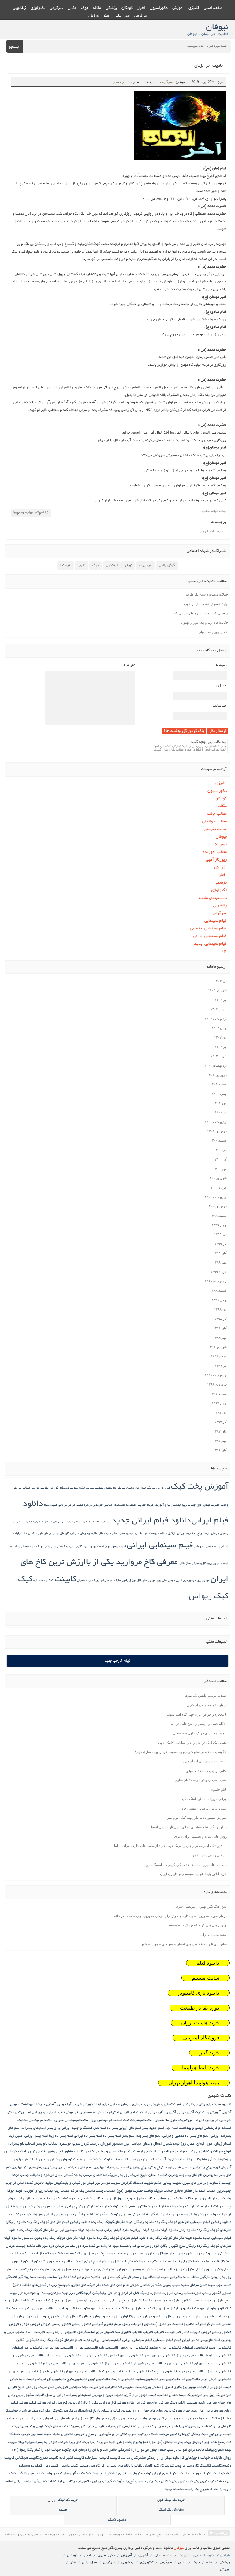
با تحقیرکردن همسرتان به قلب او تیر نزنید (125, 2159)
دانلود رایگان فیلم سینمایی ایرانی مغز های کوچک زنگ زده (52, 2214)
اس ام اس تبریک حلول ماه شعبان (148, 1488)
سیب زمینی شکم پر (165, 2285)
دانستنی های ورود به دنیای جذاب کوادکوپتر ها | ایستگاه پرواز (185, 1865)
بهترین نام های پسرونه (196, 2175)
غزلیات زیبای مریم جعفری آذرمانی (117, 2324)
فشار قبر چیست (177, 2332)
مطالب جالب (217, 814)
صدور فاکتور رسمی (217, 2293)
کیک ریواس (209, 1597)
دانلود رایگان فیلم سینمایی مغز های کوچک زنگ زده (193, 2222)
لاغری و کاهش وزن (63, 1547)
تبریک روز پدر (129, 2175)
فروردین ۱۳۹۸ (217, 1384)
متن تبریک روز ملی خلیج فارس (31, 2387)
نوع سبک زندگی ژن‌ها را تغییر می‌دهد (186, 2434)
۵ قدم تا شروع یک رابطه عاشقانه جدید (193, 2489)
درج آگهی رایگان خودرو (167, 2246)
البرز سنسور (121, 2144)
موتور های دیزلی (122, 2419)
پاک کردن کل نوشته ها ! (184, 731)
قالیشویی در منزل (218, 2372)
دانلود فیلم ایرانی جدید (151, 1521)
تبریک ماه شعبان (115, 1488)
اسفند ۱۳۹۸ (218, 1290)
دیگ (96, 565)
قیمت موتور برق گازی (90, 1547)
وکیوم (138, 2442)
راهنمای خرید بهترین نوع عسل (87, 2270)
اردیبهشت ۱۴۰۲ (216, 1065)
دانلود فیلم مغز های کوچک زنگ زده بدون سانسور (59, 2238)
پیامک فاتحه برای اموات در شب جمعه (186, 2450)
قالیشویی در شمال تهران (213, 2364)
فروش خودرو (30, 2324)
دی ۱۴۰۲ (220, 1037)
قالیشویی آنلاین (28, 2340)
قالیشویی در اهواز (218, 2356)
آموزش (178, 8)
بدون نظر (120, 82)
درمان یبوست (16, 1522)
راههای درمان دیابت (216, 1534)
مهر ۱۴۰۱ (220, 1103)
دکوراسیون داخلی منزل (204, 2270)
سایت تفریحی (215, 829)
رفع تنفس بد (193, 1534)
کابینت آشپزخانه (97, 2458)
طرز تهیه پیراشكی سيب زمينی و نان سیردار (104, 2301)
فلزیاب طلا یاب (142, 2332)
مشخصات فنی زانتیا (213, 1935)
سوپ (220, 2285)
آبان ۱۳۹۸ (220, 1328)
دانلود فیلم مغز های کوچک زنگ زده (176, 2238)
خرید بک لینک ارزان (63, 2500)
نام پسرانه (158, 2426)
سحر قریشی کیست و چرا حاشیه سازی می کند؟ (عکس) (98, 2277)
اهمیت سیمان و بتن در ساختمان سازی (201, 1780)
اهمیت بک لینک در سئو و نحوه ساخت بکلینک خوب (192, 1743)
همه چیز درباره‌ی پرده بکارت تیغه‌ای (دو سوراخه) (180, 2442)
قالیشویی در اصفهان (27, 2348)
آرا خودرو (64, 2104)
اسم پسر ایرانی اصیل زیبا (28, 2136)
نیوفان (221, 837)
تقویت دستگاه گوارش (64, 1488)
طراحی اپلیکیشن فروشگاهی (96, 2293)
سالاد (195, 2277)
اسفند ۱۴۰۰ (218, 1140)
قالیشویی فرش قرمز (216, 2379)
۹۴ (224, 952)
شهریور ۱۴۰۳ (217, 990)
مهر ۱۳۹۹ (220, 1262)
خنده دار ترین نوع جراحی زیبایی (79, 2207)
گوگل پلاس (167, 565)
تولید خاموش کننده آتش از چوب (206, 604)
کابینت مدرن (49, 2458)
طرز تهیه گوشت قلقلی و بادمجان (78, 2309)
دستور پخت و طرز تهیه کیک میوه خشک (86, 2254)
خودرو (175, 2214)
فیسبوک (145, 565)
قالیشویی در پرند (191, 2372)
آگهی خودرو (185, 2112)
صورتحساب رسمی (188, 2293)
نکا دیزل (67, 2434)
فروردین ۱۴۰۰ (217, 1206)
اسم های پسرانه (34, 2128)
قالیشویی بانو (109, 2348)
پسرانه (221, 845)
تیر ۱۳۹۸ (221, 1366)
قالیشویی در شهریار (148, 2364)
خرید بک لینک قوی (171, 2500)
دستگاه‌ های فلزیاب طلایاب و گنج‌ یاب (172, 2262)
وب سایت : (219, 706)
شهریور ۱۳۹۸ (217, 1347)
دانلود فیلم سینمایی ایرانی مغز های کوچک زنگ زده (57, 2230)
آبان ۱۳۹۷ (220, 1431)
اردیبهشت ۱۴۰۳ (216, 1019)
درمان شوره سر (72, 1522)
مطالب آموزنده (215, 852)
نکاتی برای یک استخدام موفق (206, 1771)
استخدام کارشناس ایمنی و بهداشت (205, 2128)
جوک (85, 8)
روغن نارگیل (176, 1534)
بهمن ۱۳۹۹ (219, 1225)
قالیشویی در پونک (164, 2372)
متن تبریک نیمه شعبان (36, 1547)
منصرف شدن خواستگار (21, 2411)
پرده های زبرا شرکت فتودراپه (66, 2442)
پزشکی (111, 8)
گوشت (118, 2481)
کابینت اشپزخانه (72, 2458)
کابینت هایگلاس (27, 2458)
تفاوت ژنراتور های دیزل (200, 2183)
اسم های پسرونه (149, 2136)
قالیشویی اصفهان (195, 2348)
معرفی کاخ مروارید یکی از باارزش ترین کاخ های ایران (87, 2403)
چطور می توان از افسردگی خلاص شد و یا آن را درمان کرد (115, 2450)
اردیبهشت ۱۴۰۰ (216, 1197)
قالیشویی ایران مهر (134, 2348)
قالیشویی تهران (86, 2348)
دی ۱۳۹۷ (220, 1412)
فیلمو (63, 2510)
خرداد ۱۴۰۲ (219, 1056)
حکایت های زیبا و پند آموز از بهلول (205, 622)
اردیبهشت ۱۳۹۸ (216, 1375)
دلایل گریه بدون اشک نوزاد (51, 2262)
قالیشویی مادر (170, 2379)
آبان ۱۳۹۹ (220, 1253)
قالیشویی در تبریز (190, 2356)
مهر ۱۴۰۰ (220, 1169)
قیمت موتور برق (116, 1547)
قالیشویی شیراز (51, 2372)
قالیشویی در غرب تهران (85, 2364)
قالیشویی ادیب (220, 2348)
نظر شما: (129, 665)
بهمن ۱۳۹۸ (219, 1300)
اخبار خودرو (47, 2112)
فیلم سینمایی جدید (210, 944)
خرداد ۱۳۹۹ (219, 1272)
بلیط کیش (31, 2159)
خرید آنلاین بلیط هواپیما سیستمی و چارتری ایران (193, 1874)
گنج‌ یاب (129, 2481)
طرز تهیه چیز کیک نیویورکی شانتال (45, 2301)
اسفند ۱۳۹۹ (218, 1216)
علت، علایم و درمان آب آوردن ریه (203, 1761)
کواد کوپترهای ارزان (168, 2473)
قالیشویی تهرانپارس (59, 2348)
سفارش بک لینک (171, 2510)
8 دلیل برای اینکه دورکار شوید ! (96, 2104)
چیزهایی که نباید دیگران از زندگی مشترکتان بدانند (159, 2458)
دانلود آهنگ (117, 2520)
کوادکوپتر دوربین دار (200, 2473)
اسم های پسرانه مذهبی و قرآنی (186, 2136)
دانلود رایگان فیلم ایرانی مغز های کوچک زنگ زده (133, 2214)
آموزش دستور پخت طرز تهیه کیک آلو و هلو (197, 1818)
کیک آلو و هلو (73, 2473)
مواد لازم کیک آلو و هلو (214, 2419)
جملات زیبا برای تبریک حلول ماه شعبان (200, 1733)
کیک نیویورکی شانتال (177, 2481)
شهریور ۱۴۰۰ (217, 1178)
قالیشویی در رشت (94, 2356)
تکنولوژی (38, 8)
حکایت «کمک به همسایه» (130, 1505)
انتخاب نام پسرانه (22, 2144)
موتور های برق (166, 1581)
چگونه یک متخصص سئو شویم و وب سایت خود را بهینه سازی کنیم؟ (181, 1752)
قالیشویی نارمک (123, 2379)
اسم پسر (129, 2136)
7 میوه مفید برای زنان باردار (210, 2104)
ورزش (93, 16)
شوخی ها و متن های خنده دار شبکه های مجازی (105, 2285)
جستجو (14, 47)
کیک (25, 1580)
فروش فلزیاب (201, 2332)
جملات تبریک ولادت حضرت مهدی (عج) (145, 2191)
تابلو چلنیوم (219, 1789)
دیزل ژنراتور (176, 2270)
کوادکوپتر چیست (104, 2473)
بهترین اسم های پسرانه (122, 2167)
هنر (106, 16)
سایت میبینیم (206, 1978)
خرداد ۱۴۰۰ (219, 1187)
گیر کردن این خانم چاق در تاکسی (88, 2481)
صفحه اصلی (213, 8)
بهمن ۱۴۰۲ (219, 1028)
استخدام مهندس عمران (72, 2120)
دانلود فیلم (208, 1963)
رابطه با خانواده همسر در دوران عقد (138, 2270)
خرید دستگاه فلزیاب (171, 2207)
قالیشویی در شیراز (118, 2364)
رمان (9, 2270)
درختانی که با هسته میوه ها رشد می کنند (200, 613)
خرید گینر (209, 2053)
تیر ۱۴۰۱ (221, 1112)
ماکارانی (111, 2387)
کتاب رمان (50, 2466)
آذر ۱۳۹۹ (221, 1244)
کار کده (159, 2466)
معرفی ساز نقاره (189, 1564)
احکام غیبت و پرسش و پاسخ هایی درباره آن (197, 1724)
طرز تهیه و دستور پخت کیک (158, 2301)
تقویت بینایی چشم (91, 1488)
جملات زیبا (189, 1505)
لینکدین (112, 565)
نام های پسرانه (220, 2426)
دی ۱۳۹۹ (220, 1234)
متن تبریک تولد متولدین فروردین (80, 2387)
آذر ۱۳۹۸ (221, 1319)
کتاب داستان (68, 2466)
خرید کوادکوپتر (115, 2207)
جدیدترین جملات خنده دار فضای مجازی (203, 2191)
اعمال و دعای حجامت (147, 2144)
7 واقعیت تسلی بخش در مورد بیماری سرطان (155, 2104)
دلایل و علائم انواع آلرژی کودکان (97, 2262)
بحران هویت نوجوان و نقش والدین (65, 2159)
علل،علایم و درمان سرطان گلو (84, 1534)
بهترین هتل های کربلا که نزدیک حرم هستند (198, 1925)
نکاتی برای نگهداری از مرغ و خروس (101, 2434)
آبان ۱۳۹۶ (220, 1450)
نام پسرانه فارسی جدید (104, 2426)
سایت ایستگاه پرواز (154, 2277)
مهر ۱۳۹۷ (220, 1441)
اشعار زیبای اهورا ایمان (214, 2144)
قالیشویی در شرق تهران (25, 2356)
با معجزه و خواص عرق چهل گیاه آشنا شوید (197, 1714)
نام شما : (220, 665)
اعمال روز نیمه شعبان (213, 632)
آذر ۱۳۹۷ (221, 1422)
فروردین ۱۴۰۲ (217, 1075)
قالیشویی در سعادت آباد (62, 2356)
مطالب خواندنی (214, 822)
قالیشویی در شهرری (179, 2364)
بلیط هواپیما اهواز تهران (194, 2083)
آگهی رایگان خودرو (162, 2112)
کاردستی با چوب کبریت (182, 2466)
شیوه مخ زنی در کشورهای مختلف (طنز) (41, 2285)
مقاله (97, 8)
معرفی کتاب (38, 2403)
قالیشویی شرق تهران (80, 2372)
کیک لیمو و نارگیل (30, 2473)
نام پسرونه (77, 2426)
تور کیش (93, 2183)
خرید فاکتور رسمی (141, 2207)
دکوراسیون (159, 8)
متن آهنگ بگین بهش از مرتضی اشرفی (200, 1906)
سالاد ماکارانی (180, 2277)
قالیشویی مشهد (147, 2379)
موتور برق (203, 1581)
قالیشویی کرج (77, 2379)
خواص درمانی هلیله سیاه (60, 1505)
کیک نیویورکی (204, 2481)
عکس (72, 8)
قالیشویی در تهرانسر (160, 2356)
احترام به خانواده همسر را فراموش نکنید (88, 2112)
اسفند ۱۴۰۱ (218, 1084)
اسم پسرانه (112, 2136)
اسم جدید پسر (153, 2128)
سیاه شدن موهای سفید (133, 1534)
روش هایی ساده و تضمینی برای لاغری (200, 1836)
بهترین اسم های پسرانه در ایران (79, 2167)
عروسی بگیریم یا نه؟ (27, 2309)
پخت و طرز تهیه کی (118, 2442)
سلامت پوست (158, 1534)
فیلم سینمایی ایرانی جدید (102, 2340)
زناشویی (19, 8)
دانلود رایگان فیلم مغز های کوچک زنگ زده (58, 2222)
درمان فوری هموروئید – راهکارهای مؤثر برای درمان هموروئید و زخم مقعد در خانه (170, 1916)
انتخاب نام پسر (47, 2144)
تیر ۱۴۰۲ (221, 1047)
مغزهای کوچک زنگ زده (56, 2411)
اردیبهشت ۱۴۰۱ (216, 1122)
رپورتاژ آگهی (216, 860)
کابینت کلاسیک (211, 2466)
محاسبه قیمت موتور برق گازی (146, 2395)
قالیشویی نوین (99, 2379)
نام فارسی (63, 2419)
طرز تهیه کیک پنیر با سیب (121, 2309)
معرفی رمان (160, 2403)
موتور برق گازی (186, 1581)
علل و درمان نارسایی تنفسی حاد (44, 1534)
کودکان (127, 8)
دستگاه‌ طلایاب (23, 2254)
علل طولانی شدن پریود (59, 2317)
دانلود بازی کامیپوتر (199, 1993)
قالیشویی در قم (55, 2364)
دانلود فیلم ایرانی (146, 2230)
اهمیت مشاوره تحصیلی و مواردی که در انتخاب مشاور (104, 2152)
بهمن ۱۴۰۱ (219, 1094)
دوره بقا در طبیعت (200, 2008)
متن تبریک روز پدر (217, 2395)
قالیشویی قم (190, 2379)
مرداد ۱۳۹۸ (219, 1356)
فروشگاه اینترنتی (201, 2038)
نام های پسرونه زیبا (194, 2426)
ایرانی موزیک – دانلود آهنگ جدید (204, 1799)
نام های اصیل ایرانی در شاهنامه (30, 2419)
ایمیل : (221, 686)
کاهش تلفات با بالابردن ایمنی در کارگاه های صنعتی (116, 2466)
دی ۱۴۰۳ (220, 981)
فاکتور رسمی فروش (56, 2324)
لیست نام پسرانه (131, 2387)
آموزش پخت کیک (200, 1487)
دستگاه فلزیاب (45, 2254)
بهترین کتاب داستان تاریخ (159, 2175)
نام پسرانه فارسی (136, 2426)
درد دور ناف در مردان (97, 1522)
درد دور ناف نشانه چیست (35, 2246)
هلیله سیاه (114, 1581)
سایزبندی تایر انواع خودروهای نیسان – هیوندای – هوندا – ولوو (184, 1944)
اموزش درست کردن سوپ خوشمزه (85, 2144)
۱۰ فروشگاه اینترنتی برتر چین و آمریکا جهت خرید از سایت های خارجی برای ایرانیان (169, 1846)
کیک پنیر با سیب (148, 2481)
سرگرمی (56, 8)
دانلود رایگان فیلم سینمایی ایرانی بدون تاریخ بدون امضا (189, 1827)
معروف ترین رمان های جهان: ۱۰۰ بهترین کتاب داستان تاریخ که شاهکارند (128, 2411)
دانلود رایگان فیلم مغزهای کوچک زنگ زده (123, 2222)
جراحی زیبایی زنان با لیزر (210, 1855)
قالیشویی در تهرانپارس (126, 2356)
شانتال (145, 2285)
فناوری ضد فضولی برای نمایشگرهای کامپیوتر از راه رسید (88, 2332)
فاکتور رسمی (82, 2324)
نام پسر (172, 2426)
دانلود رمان (187, 2230)
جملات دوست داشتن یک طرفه (207, 594)
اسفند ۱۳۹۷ (218, 1394)
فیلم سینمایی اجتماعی (209, 929)
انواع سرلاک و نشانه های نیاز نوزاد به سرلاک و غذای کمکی (188, 2152)
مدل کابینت (43, 2395)
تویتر (128, 565)
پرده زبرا (96, 2442)
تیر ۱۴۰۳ (221, 1000)
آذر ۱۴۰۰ (221, 1159)
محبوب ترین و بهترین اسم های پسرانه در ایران (88, 2395)
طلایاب (48, 2309)
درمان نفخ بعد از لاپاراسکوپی (207, 1705)
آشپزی (194, 8)
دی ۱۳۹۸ (220, 1309)
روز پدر (226, 2277)
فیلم (178, 2340)
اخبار (141, 8)
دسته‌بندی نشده (213, 898)
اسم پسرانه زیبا (61, 2136)
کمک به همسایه (43, 1581)
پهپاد (28, 2442)
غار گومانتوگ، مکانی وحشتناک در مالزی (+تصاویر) (179, 2324)
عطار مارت (111, 1534)
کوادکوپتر (224, 2473)
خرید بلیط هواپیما (201, 2068)
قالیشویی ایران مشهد (165, 2348)
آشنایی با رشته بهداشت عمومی (33, 2104)
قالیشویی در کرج (137, 2372)
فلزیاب (159, 2332)
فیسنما (65, 565)
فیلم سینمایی (216, 921)
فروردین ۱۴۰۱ (217, 1131)
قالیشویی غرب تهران (23, 2372)
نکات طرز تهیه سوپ (143, 2434)
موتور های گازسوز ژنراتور (139, 1581)
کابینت (65, 1580)
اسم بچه (172, 2128)
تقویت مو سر (40, 1488)
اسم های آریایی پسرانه (124, 2128)
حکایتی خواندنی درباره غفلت (95, 1505)
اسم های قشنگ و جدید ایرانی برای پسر (76, 2128)
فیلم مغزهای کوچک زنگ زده (61, 2340)
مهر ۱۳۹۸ (220, 1338)
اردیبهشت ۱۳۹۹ (216, 1281)
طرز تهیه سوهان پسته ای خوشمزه (49, 2293)
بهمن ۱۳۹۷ (219, 1403)
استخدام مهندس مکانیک (35, 2120)
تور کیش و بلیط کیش (70, 2183)
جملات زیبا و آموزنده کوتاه (164, 1505)
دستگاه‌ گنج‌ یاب (133, 2262)
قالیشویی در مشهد (28, 2364)
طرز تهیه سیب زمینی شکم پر (201, 2301)
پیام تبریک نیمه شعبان (92, 1581)
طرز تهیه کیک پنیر (155, 2309)
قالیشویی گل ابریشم (51, 2379)
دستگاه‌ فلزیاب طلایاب (215, 2262)
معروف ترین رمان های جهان (203, 2411)
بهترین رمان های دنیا (38, 2167)
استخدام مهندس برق (106, 2120)
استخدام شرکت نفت (138, 2120)
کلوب (82, 565)
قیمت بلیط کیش (22, 2379)
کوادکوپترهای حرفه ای (135, 2473)
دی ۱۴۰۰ (220, 1150)
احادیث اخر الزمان (209, 66)
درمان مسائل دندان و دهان (43, 1522)
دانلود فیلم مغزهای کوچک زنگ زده (123, 2238)
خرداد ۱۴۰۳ (219, 1009)
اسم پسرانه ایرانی (88, 2136)
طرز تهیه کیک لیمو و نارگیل (190, 2309)
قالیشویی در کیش (110, 2372)
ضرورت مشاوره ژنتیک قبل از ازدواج (146, 2293)
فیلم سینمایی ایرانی (210, 936)
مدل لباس (122, 16)
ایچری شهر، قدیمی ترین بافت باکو (38, 2152)
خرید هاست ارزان (200, 2023)
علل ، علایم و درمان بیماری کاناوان (147, 2317)
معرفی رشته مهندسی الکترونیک (193, 2403)
